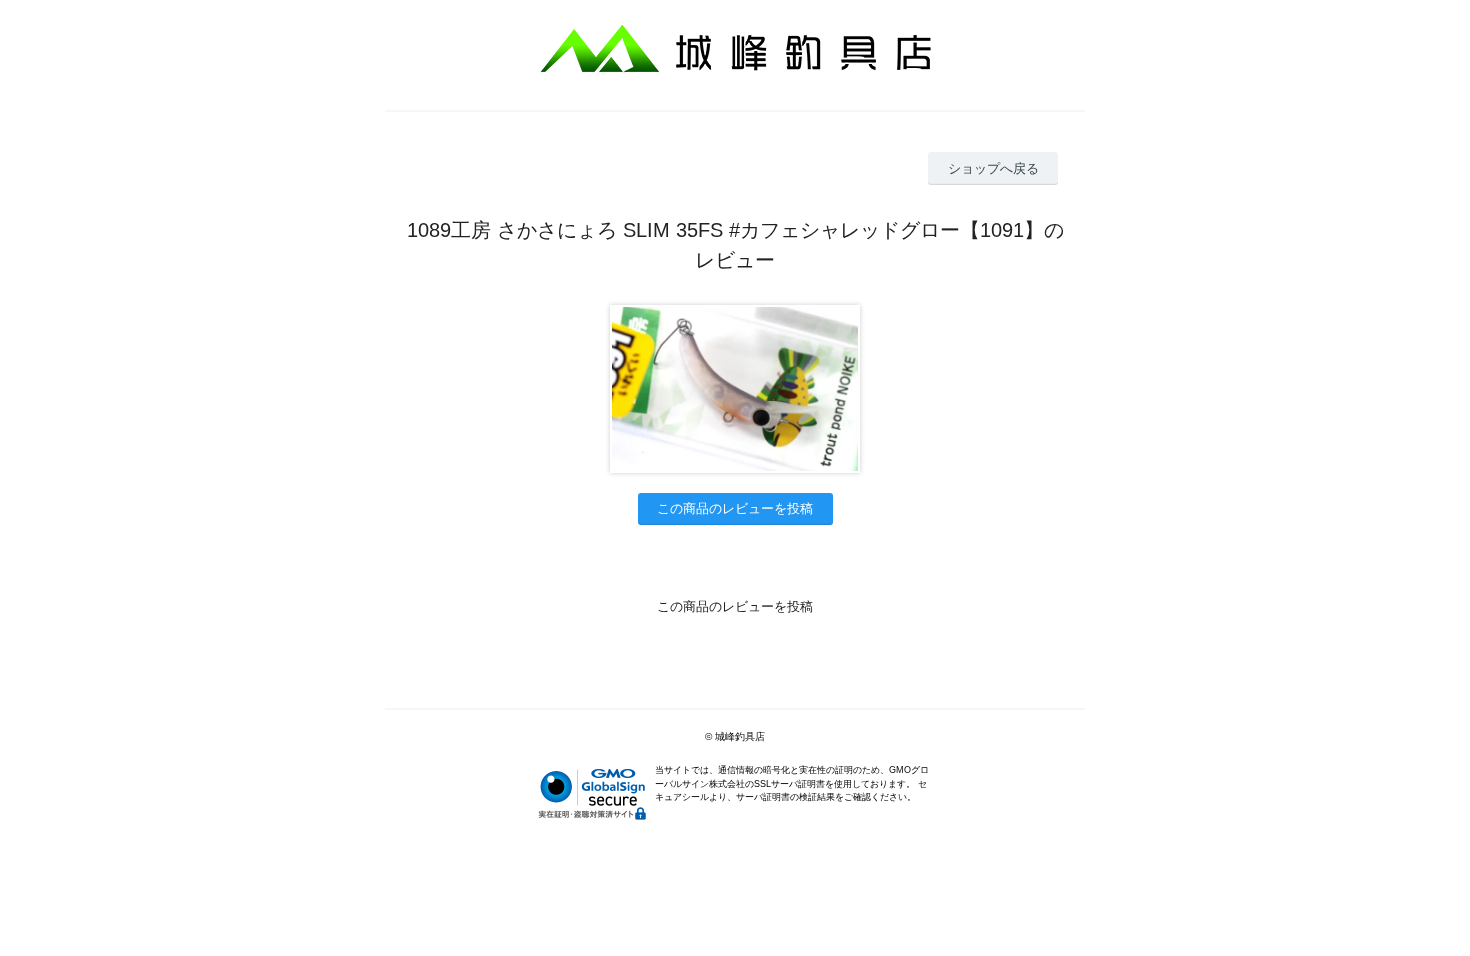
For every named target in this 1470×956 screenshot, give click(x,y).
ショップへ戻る (993, 168)
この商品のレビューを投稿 (735, 508)
